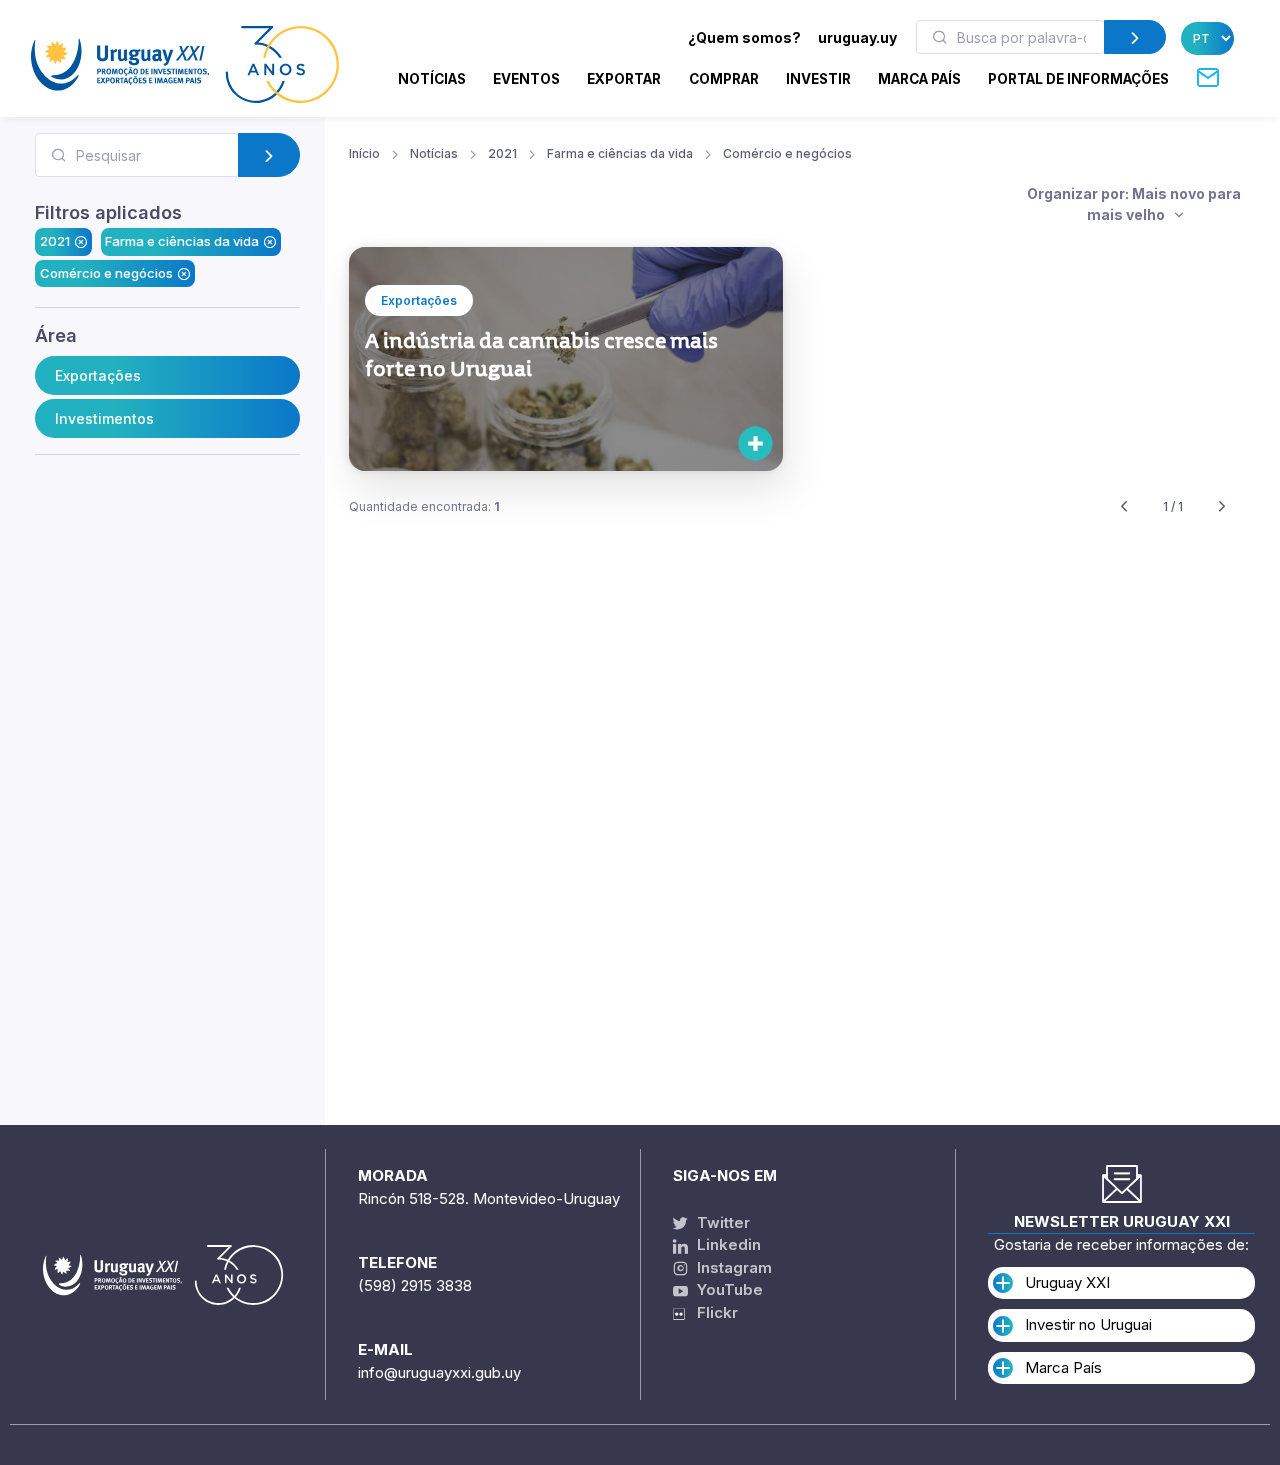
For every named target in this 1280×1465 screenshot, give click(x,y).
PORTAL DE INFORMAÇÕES (1078, 79)
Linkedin (727, 1244)
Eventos (526, 79)
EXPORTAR (624, 79)
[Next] (1222, 507)
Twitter (721, 1222)
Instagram (732, 1267)
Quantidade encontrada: (424, 506)
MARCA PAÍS (919, 79)
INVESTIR (818, 79)
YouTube (728, 1289)
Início (364, 153)
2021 (55, 241)
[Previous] (1124, 507)
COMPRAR (724, 79)
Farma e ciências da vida (182, 241)
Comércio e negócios (106, 273)
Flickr (711, 1312)
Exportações (98, 375)
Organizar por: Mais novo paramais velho (1134, 204)
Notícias (432, 79)
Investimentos (104, 418)
